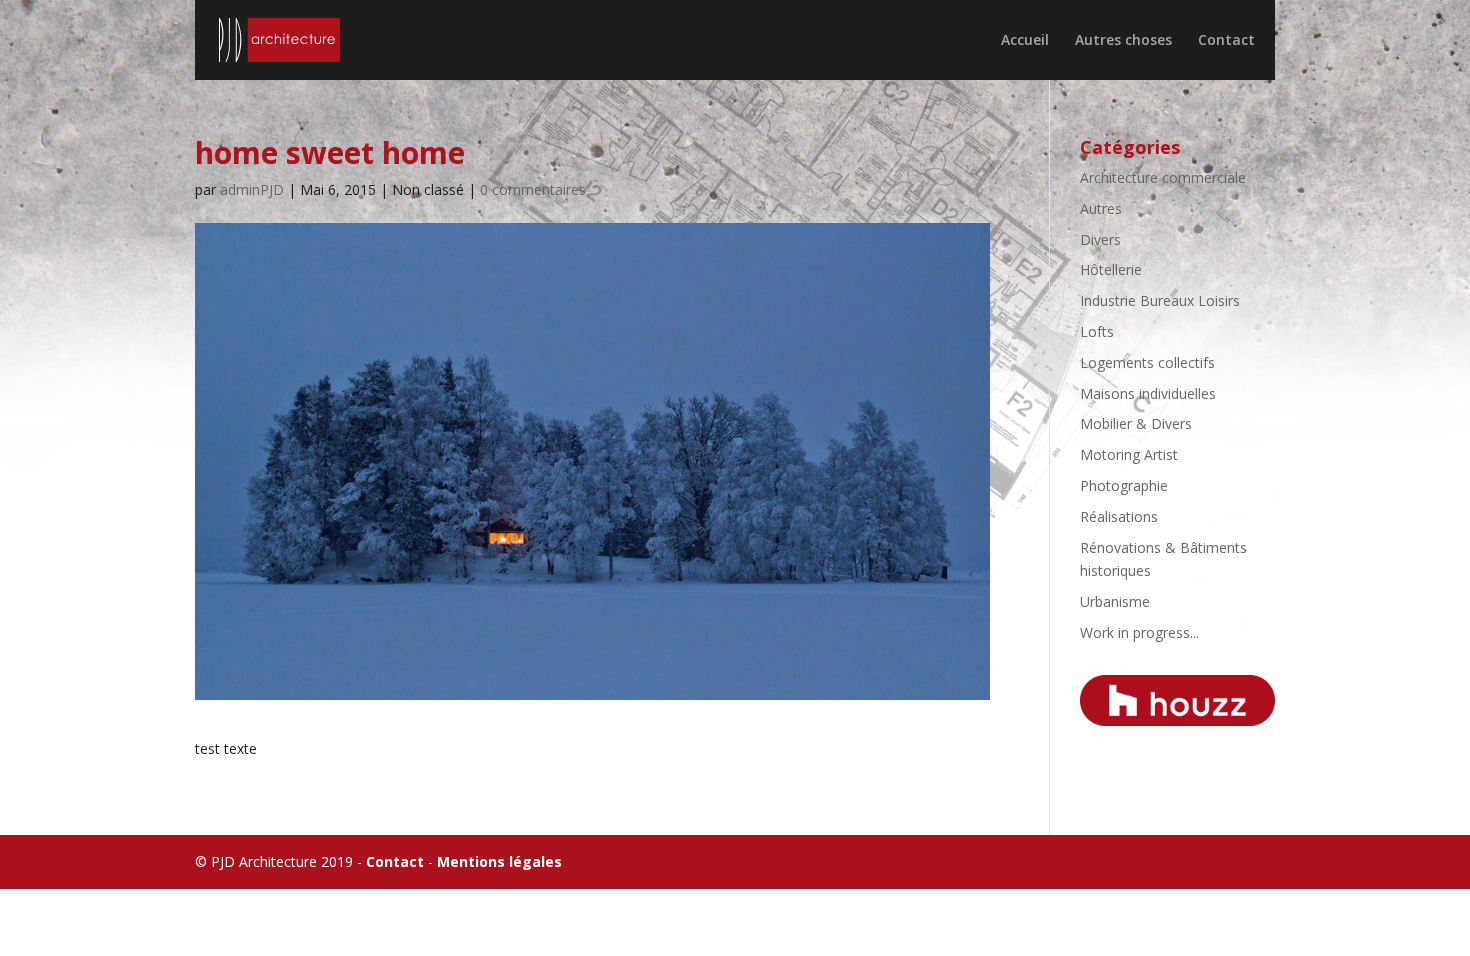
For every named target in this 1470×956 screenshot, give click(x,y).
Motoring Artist (1129, 454)
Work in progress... (1139, 632)
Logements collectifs (1147, 362)
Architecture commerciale (1163, 177)
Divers (1100, 239)
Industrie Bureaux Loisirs (1160, 300)
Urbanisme (1115, 601)
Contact (1226, 41)
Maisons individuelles (1148, 393)
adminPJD (252, 189)
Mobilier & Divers (1136, 423)
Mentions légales (499, 861)
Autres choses (1123, 41)
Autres (1101, 208)
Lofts (1097, 331)
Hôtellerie (1111, 269)
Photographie (1124, 485)
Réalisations (1119, 516)
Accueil (1025, 41)
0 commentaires (533, 189)
